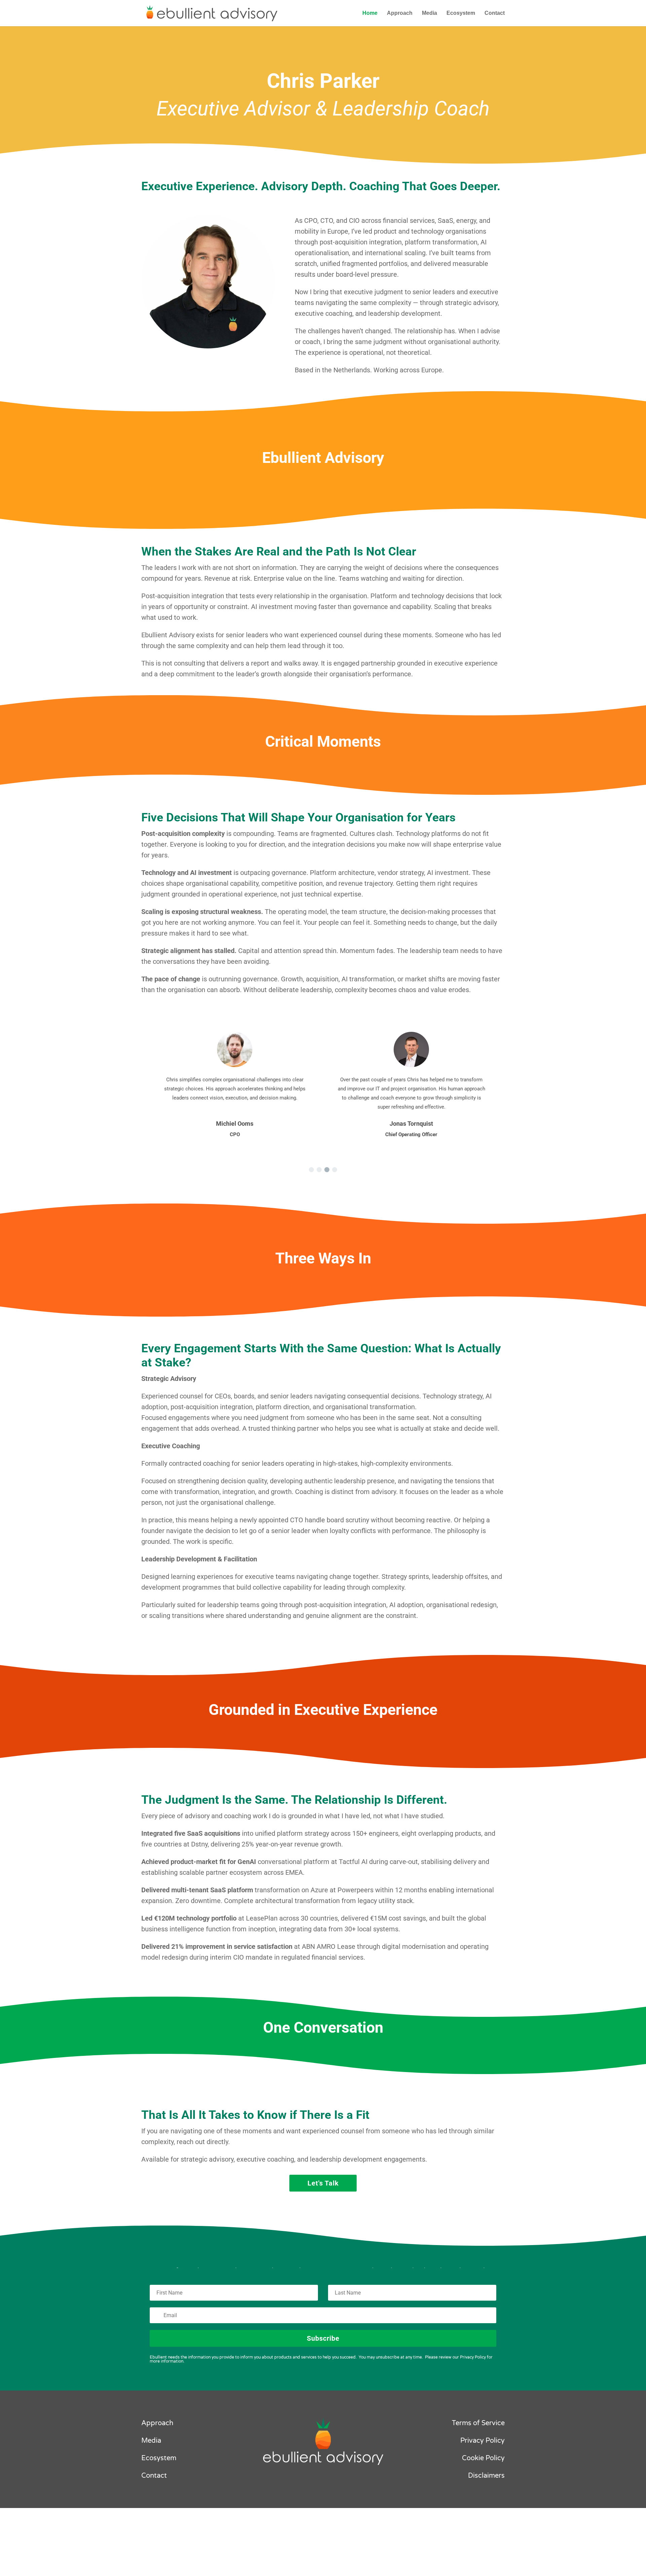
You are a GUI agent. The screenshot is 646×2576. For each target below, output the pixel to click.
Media (429, 13)
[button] (311, 1170)
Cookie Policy (483, 2458)
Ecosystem (461, 13)
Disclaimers (486, 2476)
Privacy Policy (482, 2441)
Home (370, 13)
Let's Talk (323, 2183)
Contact (495, 13)
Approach (400, 13)
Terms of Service (478, 2423)
